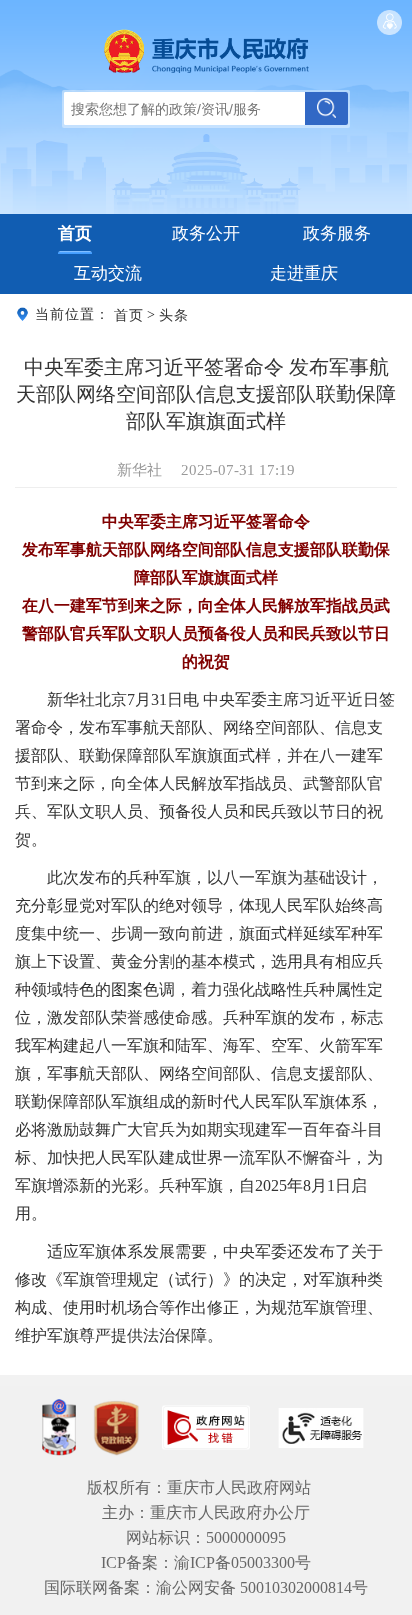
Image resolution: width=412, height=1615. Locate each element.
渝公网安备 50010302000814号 (262, 1587)
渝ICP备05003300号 (242, 1562)
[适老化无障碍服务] (321, 1428)
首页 (75, 233)
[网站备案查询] (59, 1427)
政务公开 (206, 233)
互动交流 (108, 273)
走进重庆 (304, 273)
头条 (174, 314)
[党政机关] (116, 1428)
